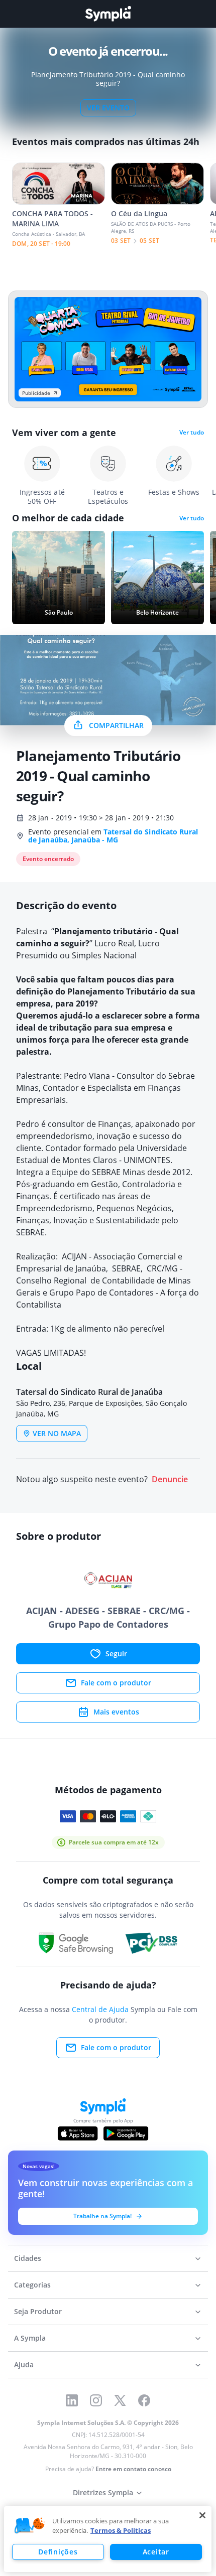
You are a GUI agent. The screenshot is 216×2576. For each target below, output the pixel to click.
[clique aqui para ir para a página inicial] (108, 14)
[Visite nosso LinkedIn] (72, 2400)
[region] (108, 2539)
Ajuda (24, 2365)
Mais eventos (116, 1712)
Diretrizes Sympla (103, 2492)
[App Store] (78, 2133)
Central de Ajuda (100, 2009)
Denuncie (170, 1479)
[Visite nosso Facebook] (144, 2400)
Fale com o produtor (116, 1683)
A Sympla (30, 2338)
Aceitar (156, 2552)
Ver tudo (192, 433)
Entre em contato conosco (133, 2469)
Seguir (116, 1654)
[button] (30, 2526)
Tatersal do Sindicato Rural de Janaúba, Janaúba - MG (113, 836)
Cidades (28, 2258)
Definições (58, 2552)
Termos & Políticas (121, 2530)
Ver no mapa (57, 1433)
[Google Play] (126, 2133)
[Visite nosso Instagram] (96, 2400)
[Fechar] (202, 2515)
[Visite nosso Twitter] (120, 2400)
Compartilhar (116, 725)
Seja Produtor (38, 2311)
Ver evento (108, 108)
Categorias (32, 2285)
